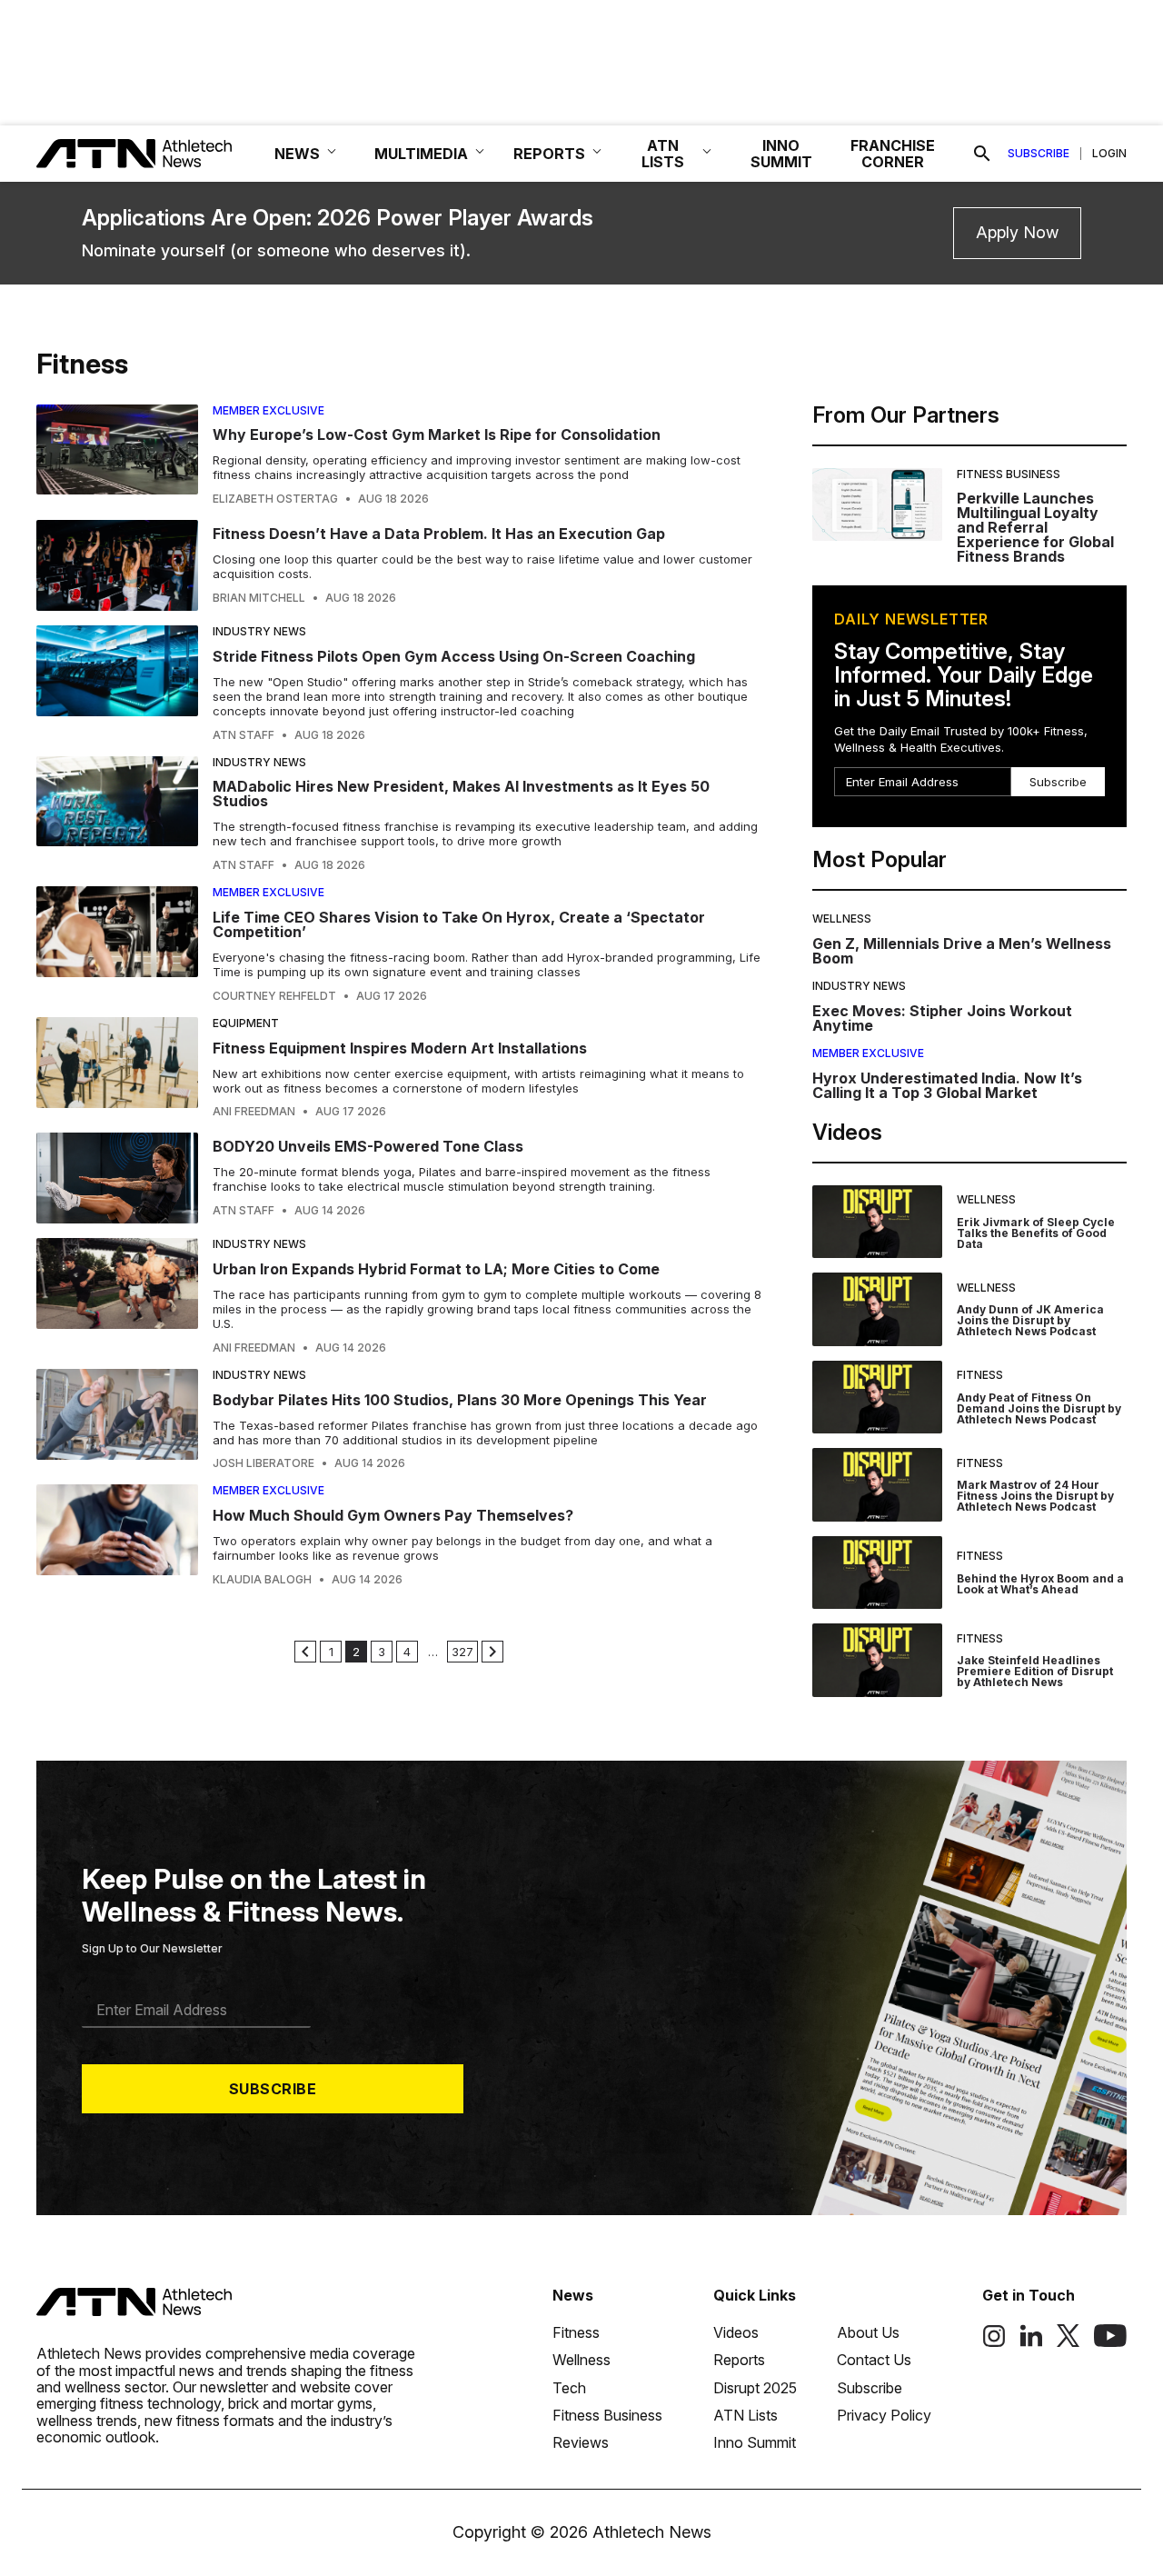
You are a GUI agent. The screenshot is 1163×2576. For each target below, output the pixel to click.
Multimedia (421, 154)
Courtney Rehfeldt (274, 996)
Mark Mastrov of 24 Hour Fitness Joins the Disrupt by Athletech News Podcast (1035, 1496)
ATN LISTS (663, 154)
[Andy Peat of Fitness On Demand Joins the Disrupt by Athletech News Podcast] (877, 1398)
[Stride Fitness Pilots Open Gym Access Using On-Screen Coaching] (117, 684)
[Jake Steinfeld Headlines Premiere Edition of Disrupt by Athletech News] (877, 1660)
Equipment (246, 1023)
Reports (739, 2360)
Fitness (980, 1375)
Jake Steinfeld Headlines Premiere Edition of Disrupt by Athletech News (1035, 1671)
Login (1109, 154)
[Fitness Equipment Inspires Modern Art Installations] (117, 1068)
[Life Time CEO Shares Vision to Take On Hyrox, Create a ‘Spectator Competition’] (117, 944)
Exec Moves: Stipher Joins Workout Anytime (942, 1018)
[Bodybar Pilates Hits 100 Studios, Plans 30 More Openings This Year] (117, 1420)
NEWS (297, 154)
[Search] (982, 154)
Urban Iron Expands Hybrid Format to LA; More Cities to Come (436, 1269)
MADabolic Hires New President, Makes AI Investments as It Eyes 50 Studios (461, 794)
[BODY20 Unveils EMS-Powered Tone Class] (117, 1178)
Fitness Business (1009, 474)
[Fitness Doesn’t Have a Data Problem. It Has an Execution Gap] (117, 565)
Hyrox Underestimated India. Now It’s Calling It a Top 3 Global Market (947, 1085)
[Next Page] (492, 1652)
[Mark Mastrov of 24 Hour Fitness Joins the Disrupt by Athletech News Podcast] (877, 1485)
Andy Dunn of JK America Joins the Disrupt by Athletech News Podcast (1030, 1320)
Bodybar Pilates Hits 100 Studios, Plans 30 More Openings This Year (460, 1400)
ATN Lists (746, 2415)
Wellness (842, 919)
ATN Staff (244, 735)
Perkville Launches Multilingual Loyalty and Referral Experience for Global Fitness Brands (1035, 527)
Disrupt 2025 (755, 2388)
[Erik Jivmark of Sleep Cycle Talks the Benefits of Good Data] (877, 1222)
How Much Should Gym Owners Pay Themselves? (393, 1515)
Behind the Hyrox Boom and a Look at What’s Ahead (1040, 1584)
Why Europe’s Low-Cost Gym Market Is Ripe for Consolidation (437, 434)
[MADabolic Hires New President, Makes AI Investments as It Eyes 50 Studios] (117, 814)
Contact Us (874, 2360)
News (573, 2295)
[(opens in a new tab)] (994, 2342)
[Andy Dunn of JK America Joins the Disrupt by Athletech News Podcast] (877, 1309)
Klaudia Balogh (262, 1580)
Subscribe (1039, 154)
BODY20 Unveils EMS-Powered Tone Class (368, 1146)
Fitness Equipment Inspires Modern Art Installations (400, 1048)
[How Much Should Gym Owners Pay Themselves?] (117, 1535)
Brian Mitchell (259, 598)
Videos (736, 2332)
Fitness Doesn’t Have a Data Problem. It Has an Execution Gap (439, 534)
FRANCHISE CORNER (893, 154)
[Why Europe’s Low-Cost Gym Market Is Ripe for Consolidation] (117, 455)
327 (462, 1652)
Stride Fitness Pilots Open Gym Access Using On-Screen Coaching (454, 656)
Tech (569, 2388)
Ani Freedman (254, 1112)
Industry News (259, 631)
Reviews (581, 2442)
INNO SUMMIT (781, 154)
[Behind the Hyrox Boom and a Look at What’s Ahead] (877, 1573)
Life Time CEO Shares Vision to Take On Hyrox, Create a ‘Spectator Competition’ (459, 924)
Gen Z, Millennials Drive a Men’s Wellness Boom (962, 951)
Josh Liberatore (263, 1463)
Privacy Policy (884, 2415)
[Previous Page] (305, 1652)
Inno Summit (755, 2442)
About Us (868, 2332)
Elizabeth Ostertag (275, 499)
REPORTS (549, 154)
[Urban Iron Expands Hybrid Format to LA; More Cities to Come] (117, 1296)
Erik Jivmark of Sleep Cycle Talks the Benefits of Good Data (1036, 1233)
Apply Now (1017, 232)
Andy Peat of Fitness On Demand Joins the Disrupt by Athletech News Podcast (1039, 1408)
